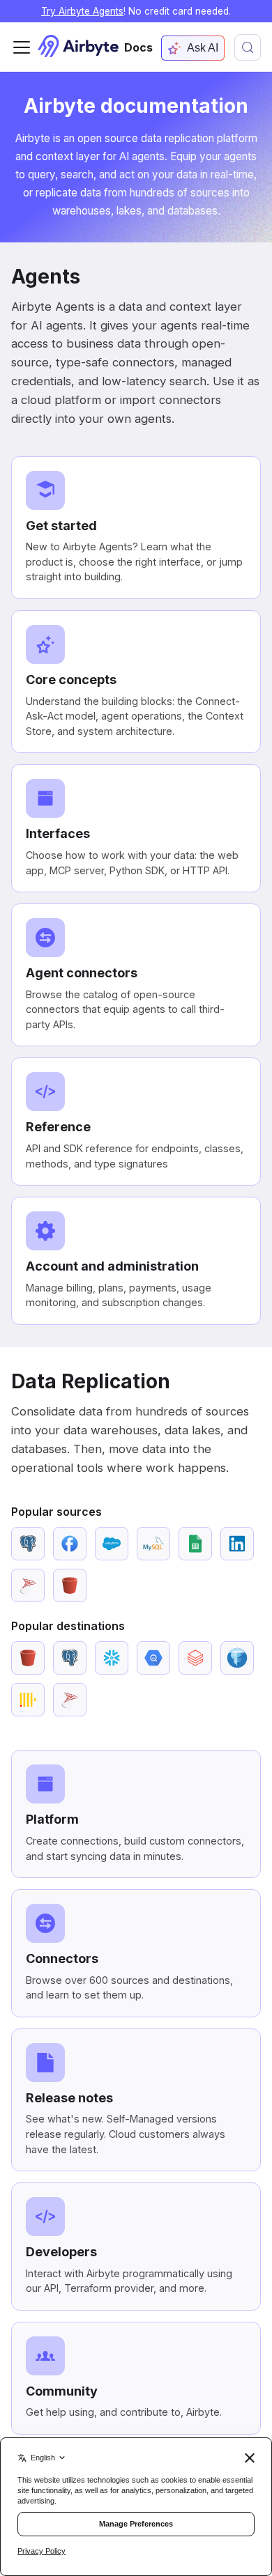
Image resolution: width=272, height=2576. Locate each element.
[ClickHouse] (28, 1700)
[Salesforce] (112, 1544)
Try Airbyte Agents (82, 11)
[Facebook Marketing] (70, 1544)
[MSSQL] (28, 1585)
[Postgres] (28, 1544)
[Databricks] (195, 1658)
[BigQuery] (153, 1658)
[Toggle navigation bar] (22, 47)
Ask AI (203, 48)
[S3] (70, 1585)
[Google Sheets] (195, 1544)
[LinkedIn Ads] (237, 1544)
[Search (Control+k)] (248, 47)
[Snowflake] (112, 1658)
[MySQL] (153, 1544)
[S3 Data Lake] (237, 1658)
